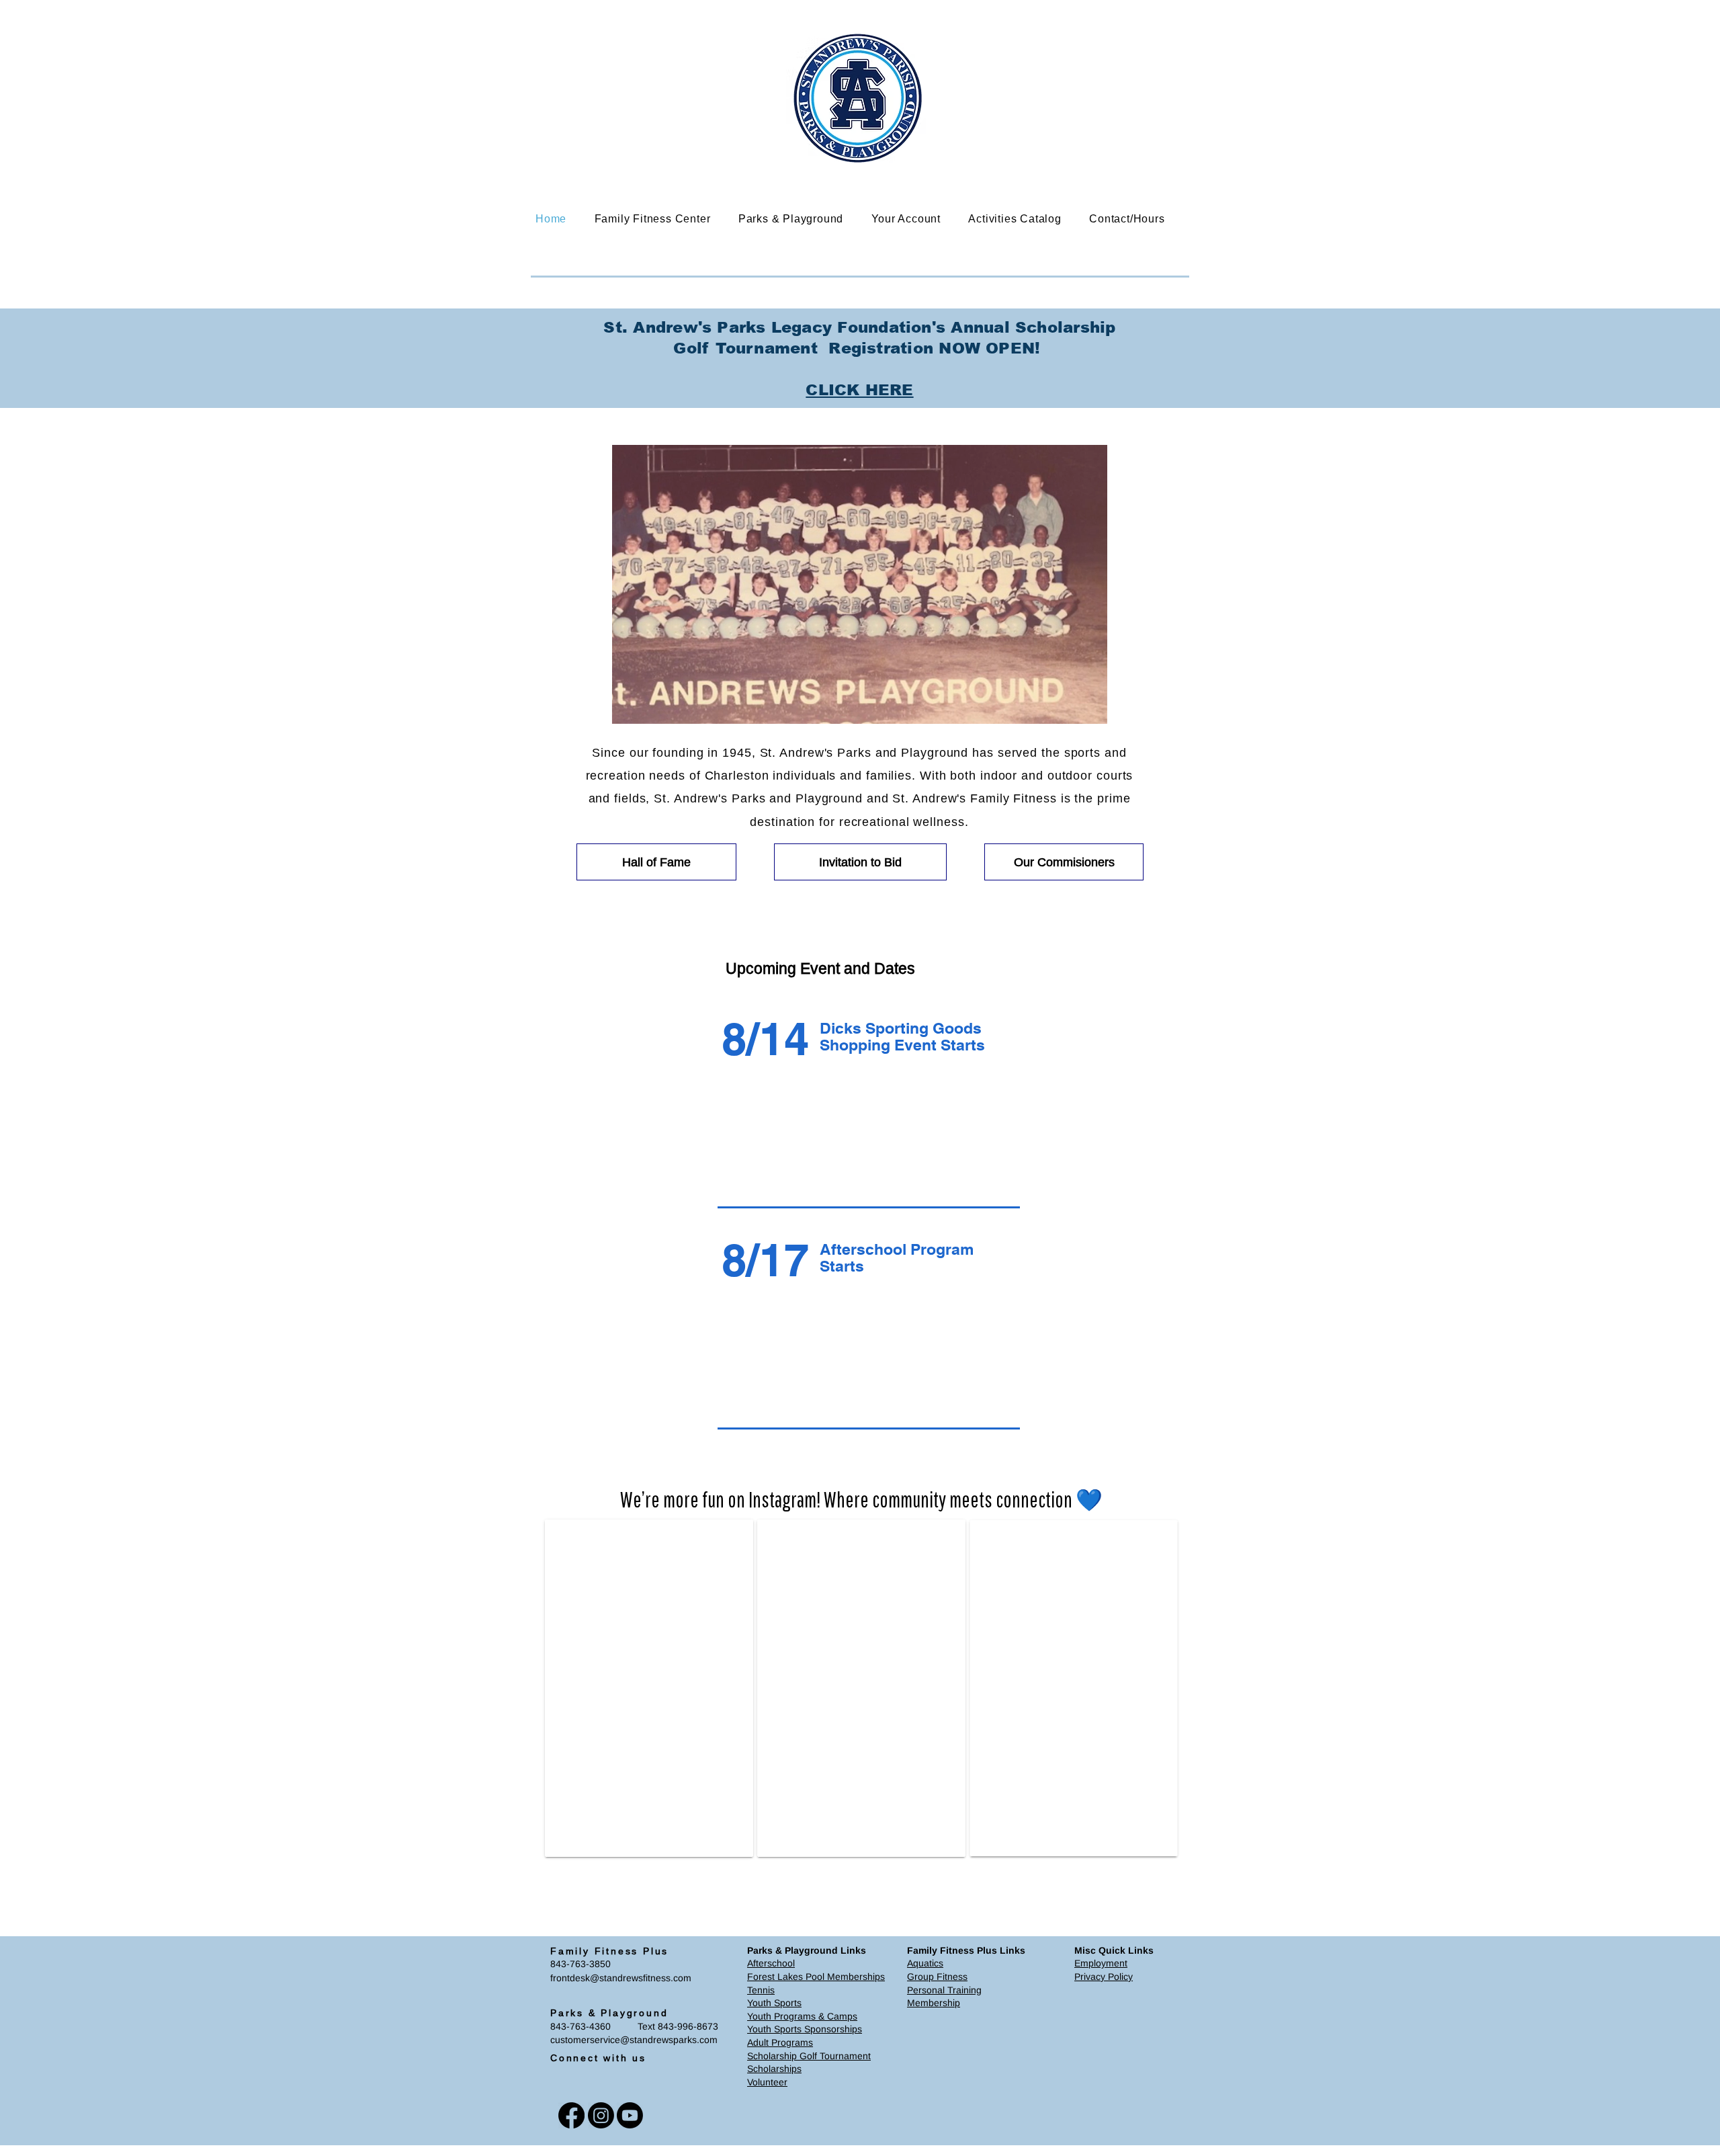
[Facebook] (571, 2126)
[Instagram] (601, 2126)
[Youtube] (630, 2126)
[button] (662, 219)
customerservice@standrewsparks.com (634, 2050)
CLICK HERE (859, 390)
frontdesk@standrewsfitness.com (621, 1989)
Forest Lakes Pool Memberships (816, 1987)
